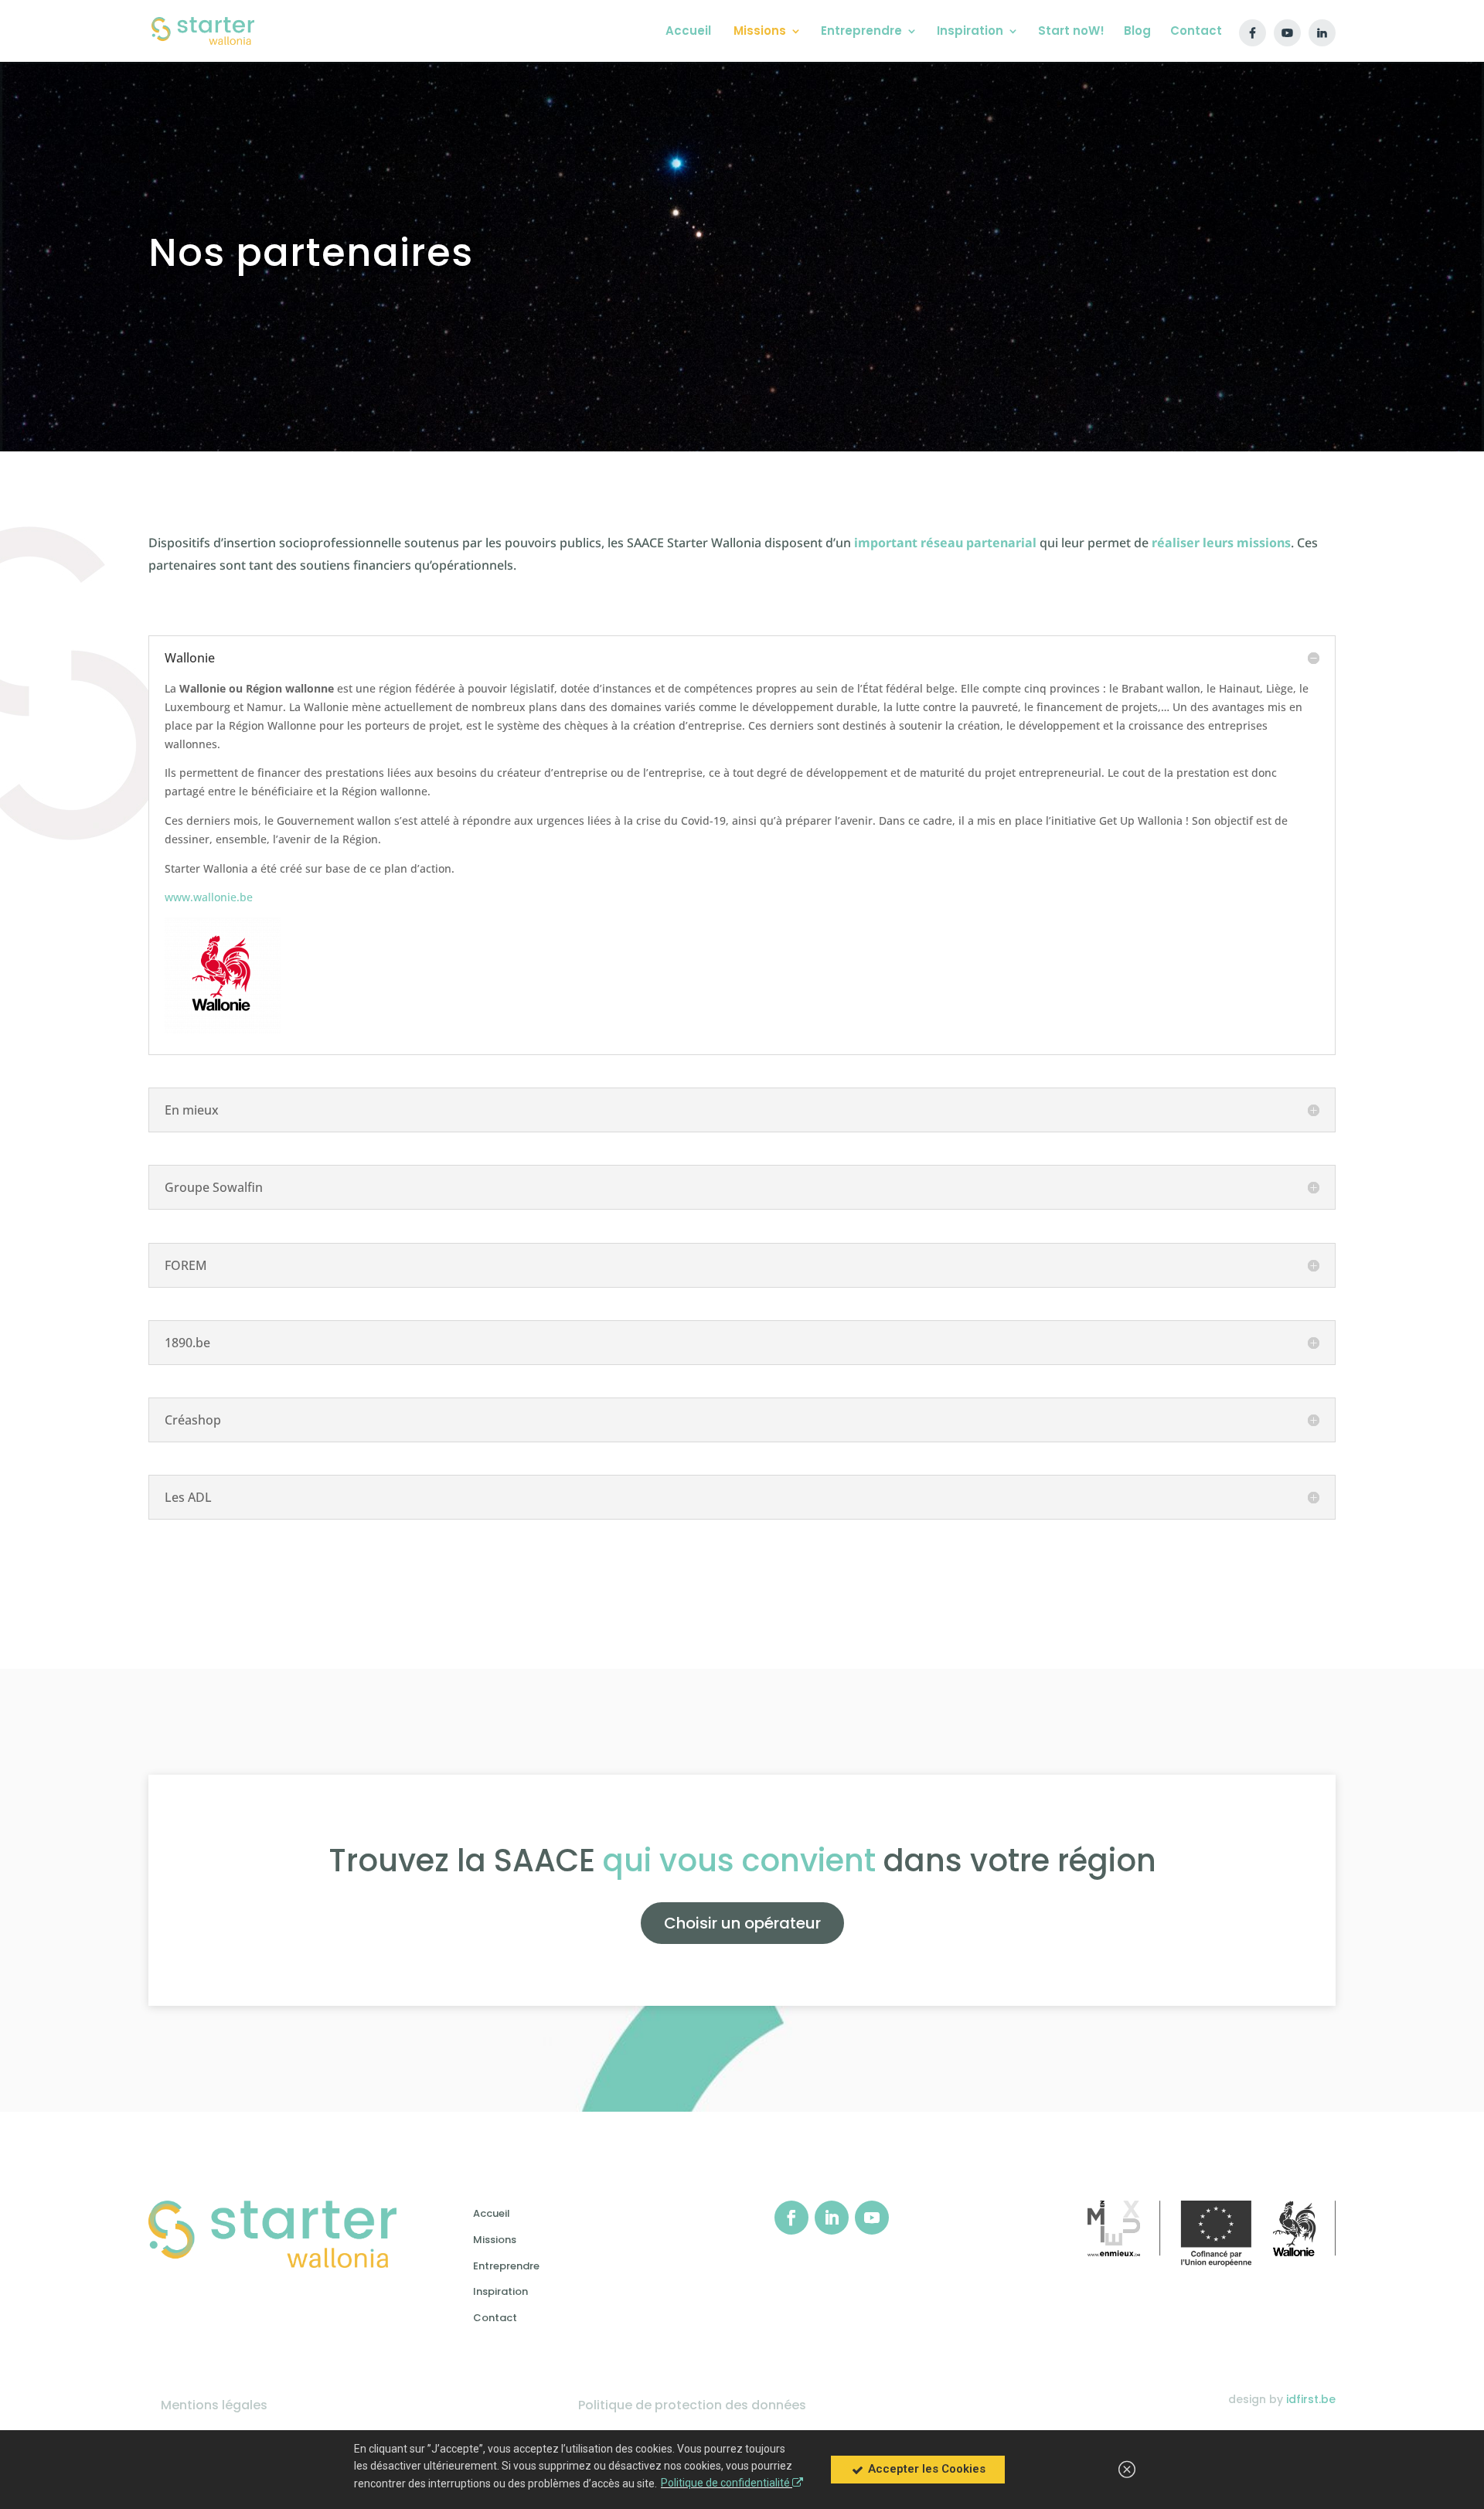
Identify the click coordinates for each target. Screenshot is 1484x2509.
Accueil (492, 2213)
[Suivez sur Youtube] (872, 2218)
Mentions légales (214, 2405)
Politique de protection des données (692, 2405)
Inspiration (500, 2291)
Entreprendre (506, 2266)
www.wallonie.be (209, 897)
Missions (495, 2240)
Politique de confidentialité (727, 2483)
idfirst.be (1311, 2399)
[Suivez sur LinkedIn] (832, 2218)
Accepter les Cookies (925, 2469)
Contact (495, 2318)
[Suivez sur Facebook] (791, 2218)
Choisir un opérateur (742, 1923)
